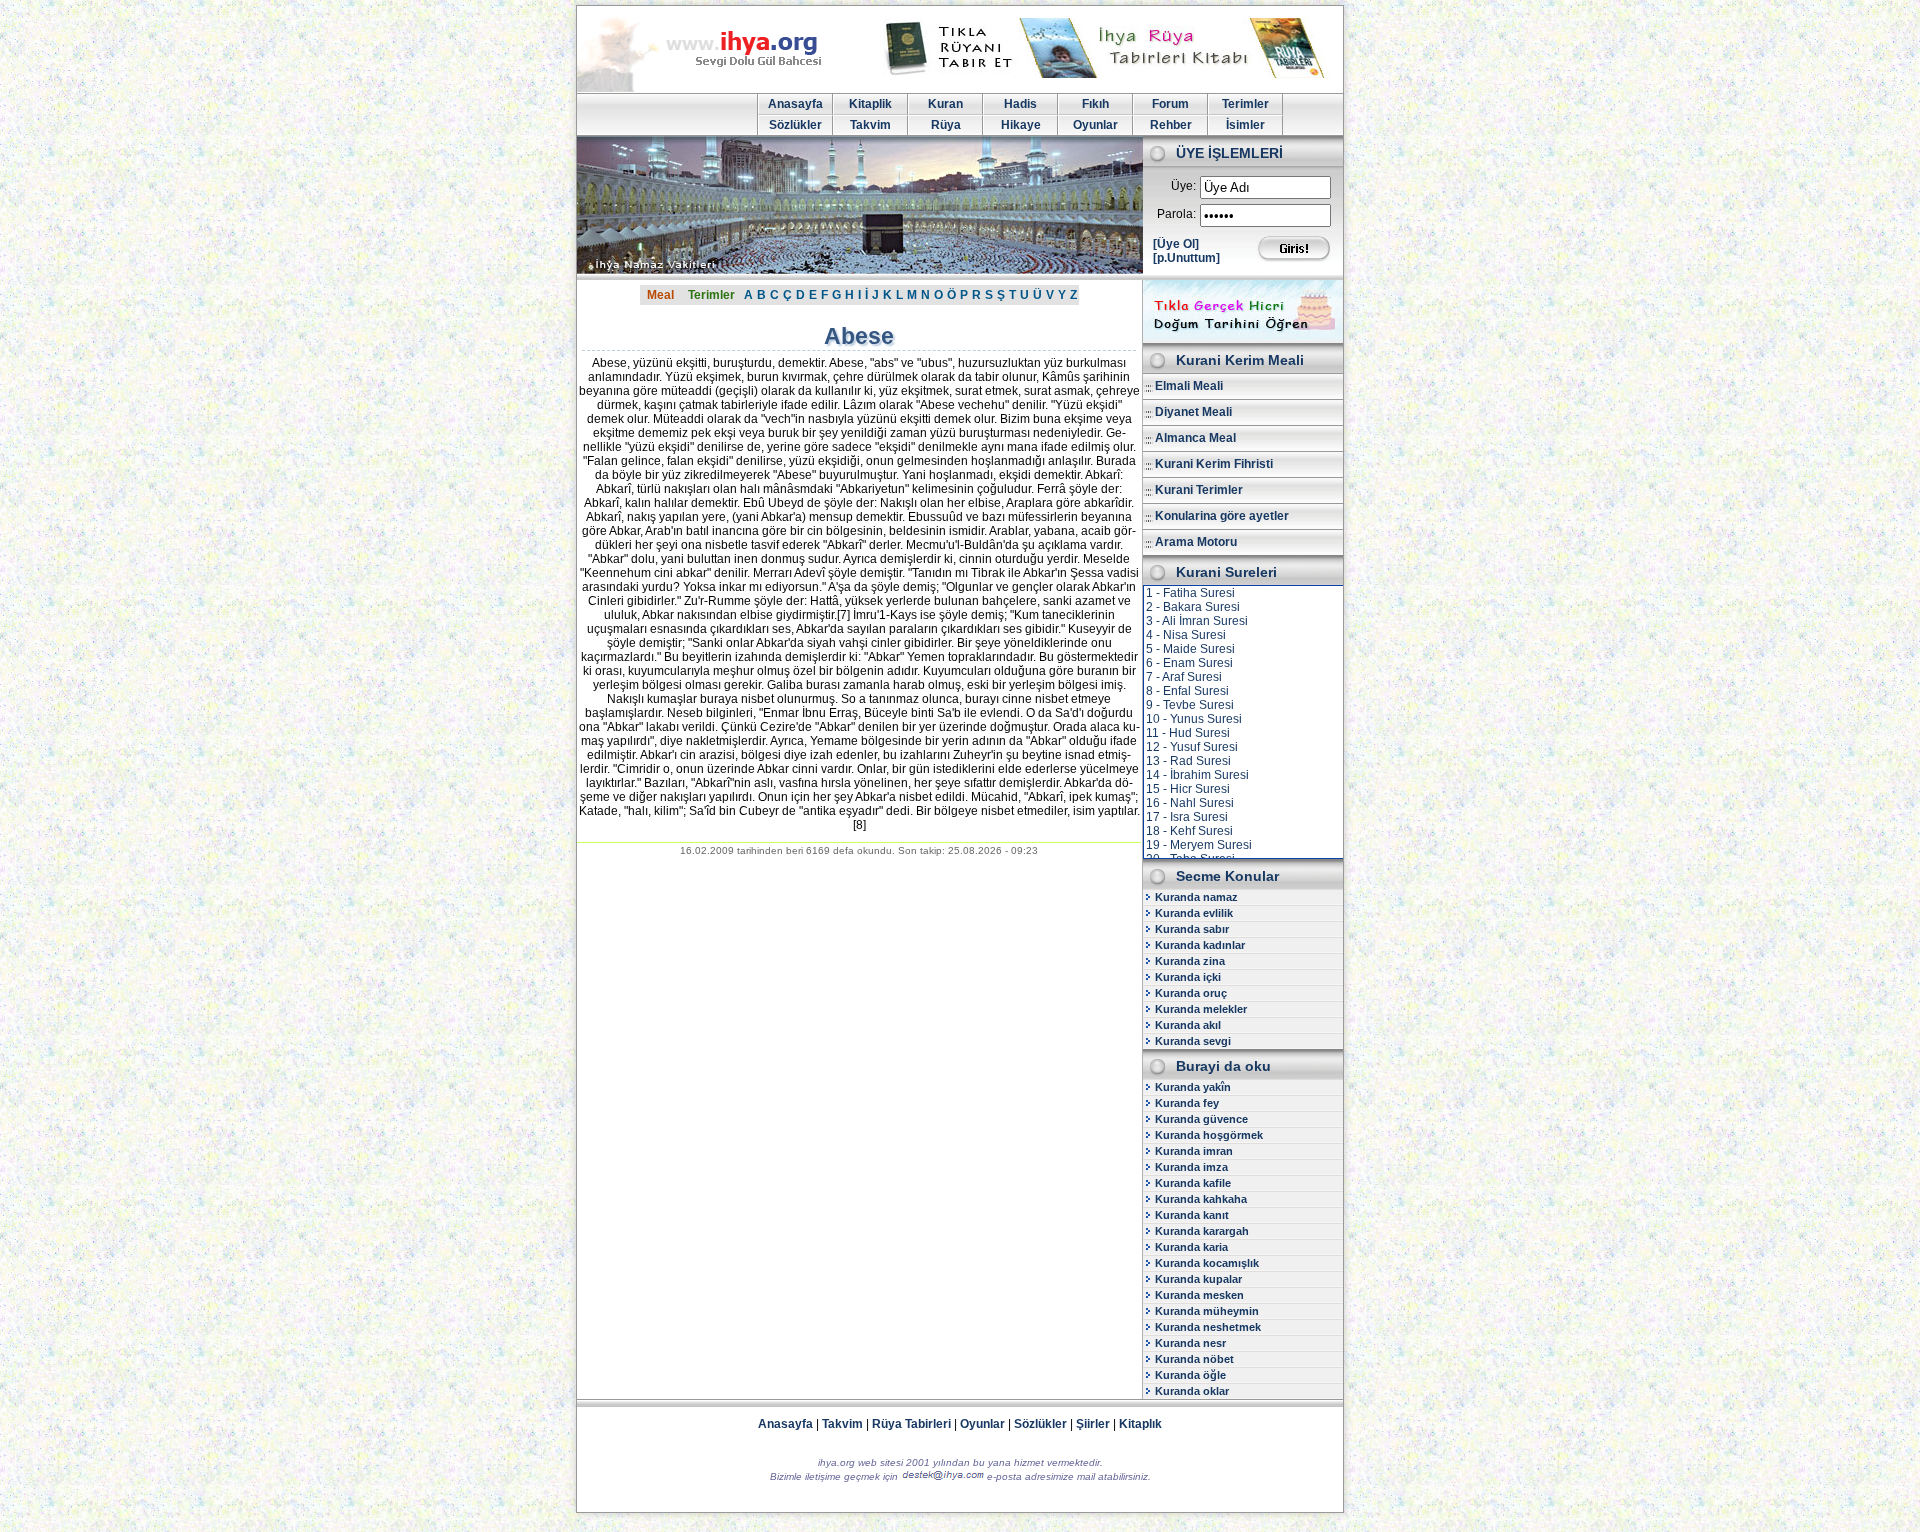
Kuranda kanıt (1192, 1215)
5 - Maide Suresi (1190, 649)
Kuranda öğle (1190, 1375)
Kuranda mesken (1199, 1295)
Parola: (1176, 214)
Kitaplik (870, 104)
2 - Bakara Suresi (1193, 607)
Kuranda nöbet (1194, 1359)
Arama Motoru (1196, 542)
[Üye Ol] (1176, 244)
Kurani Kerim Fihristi (1214, 464)
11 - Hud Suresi (1188, 733)
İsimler (1245, 125)
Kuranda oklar (1192, 1391)
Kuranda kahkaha (1201, 1199)
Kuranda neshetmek (1208, 1327)
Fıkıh (1095, 104)
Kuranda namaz (1196, 897)
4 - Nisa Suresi (1186, 635)
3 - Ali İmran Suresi (1197, 621)
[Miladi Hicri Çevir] (1243, 336)
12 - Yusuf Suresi (1192, 747)
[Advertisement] (859, 1022)
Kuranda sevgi (1193, 1041)
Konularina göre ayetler (1222, 516)
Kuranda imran (1194, 1151)
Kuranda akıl (1188, 1025)
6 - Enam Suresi (1189, 663)
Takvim (870, 125)
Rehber (1171, 125)
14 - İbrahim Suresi (1197, 775)
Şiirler (1093, 1424)
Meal (660, 295)
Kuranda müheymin (1207, 1311)
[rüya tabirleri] (1109, 74)
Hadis (1020, 104)
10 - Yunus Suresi (1194, 719)
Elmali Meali (1189, 386)
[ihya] (718, 88)
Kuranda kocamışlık (1207, 1263)
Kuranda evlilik (1194, 913)
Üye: (1183, 186)
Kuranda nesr (1190, 1343)
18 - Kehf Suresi (1189, 831)
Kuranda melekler (1201, 1009)
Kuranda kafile (1193, 1183)
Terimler (1245, 104)
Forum (1170, 104)
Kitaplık (1140, 1424)
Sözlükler (795, 125)
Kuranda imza (1191, 1167)
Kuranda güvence (1201, 1119)
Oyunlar (1095, 125)
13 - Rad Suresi (1188, 761)
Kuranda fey (1187, 1103)
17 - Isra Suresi (1187, 817)
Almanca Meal (1195, 438)
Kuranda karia (1191, 1247)
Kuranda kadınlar (1200, 945)
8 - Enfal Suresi (1187, 691)
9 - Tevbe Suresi (1190, 705)
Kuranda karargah (1202, 1231)
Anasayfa (795, 104)
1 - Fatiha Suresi (1190, 593)
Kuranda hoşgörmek (1209, 1135)
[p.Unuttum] (1186, 258)
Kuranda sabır (1192, 929)
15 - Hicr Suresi (1188, 789)
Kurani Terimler (1199, 490)
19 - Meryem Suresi (1199, 845)
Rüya (946, 125)
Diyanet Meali (1193, 412)
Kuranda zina (1190, 961)
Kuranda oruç (1191, 993)
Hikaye (1021, 125)
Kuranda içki (1188, 977)
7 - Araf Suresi (1184, 677)
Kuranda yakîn (1193, 1087)
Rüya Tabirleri (911, 1424)
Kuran (945, 104)
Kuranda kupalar (1198, 1279)
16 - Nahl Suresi (1190, 803)
